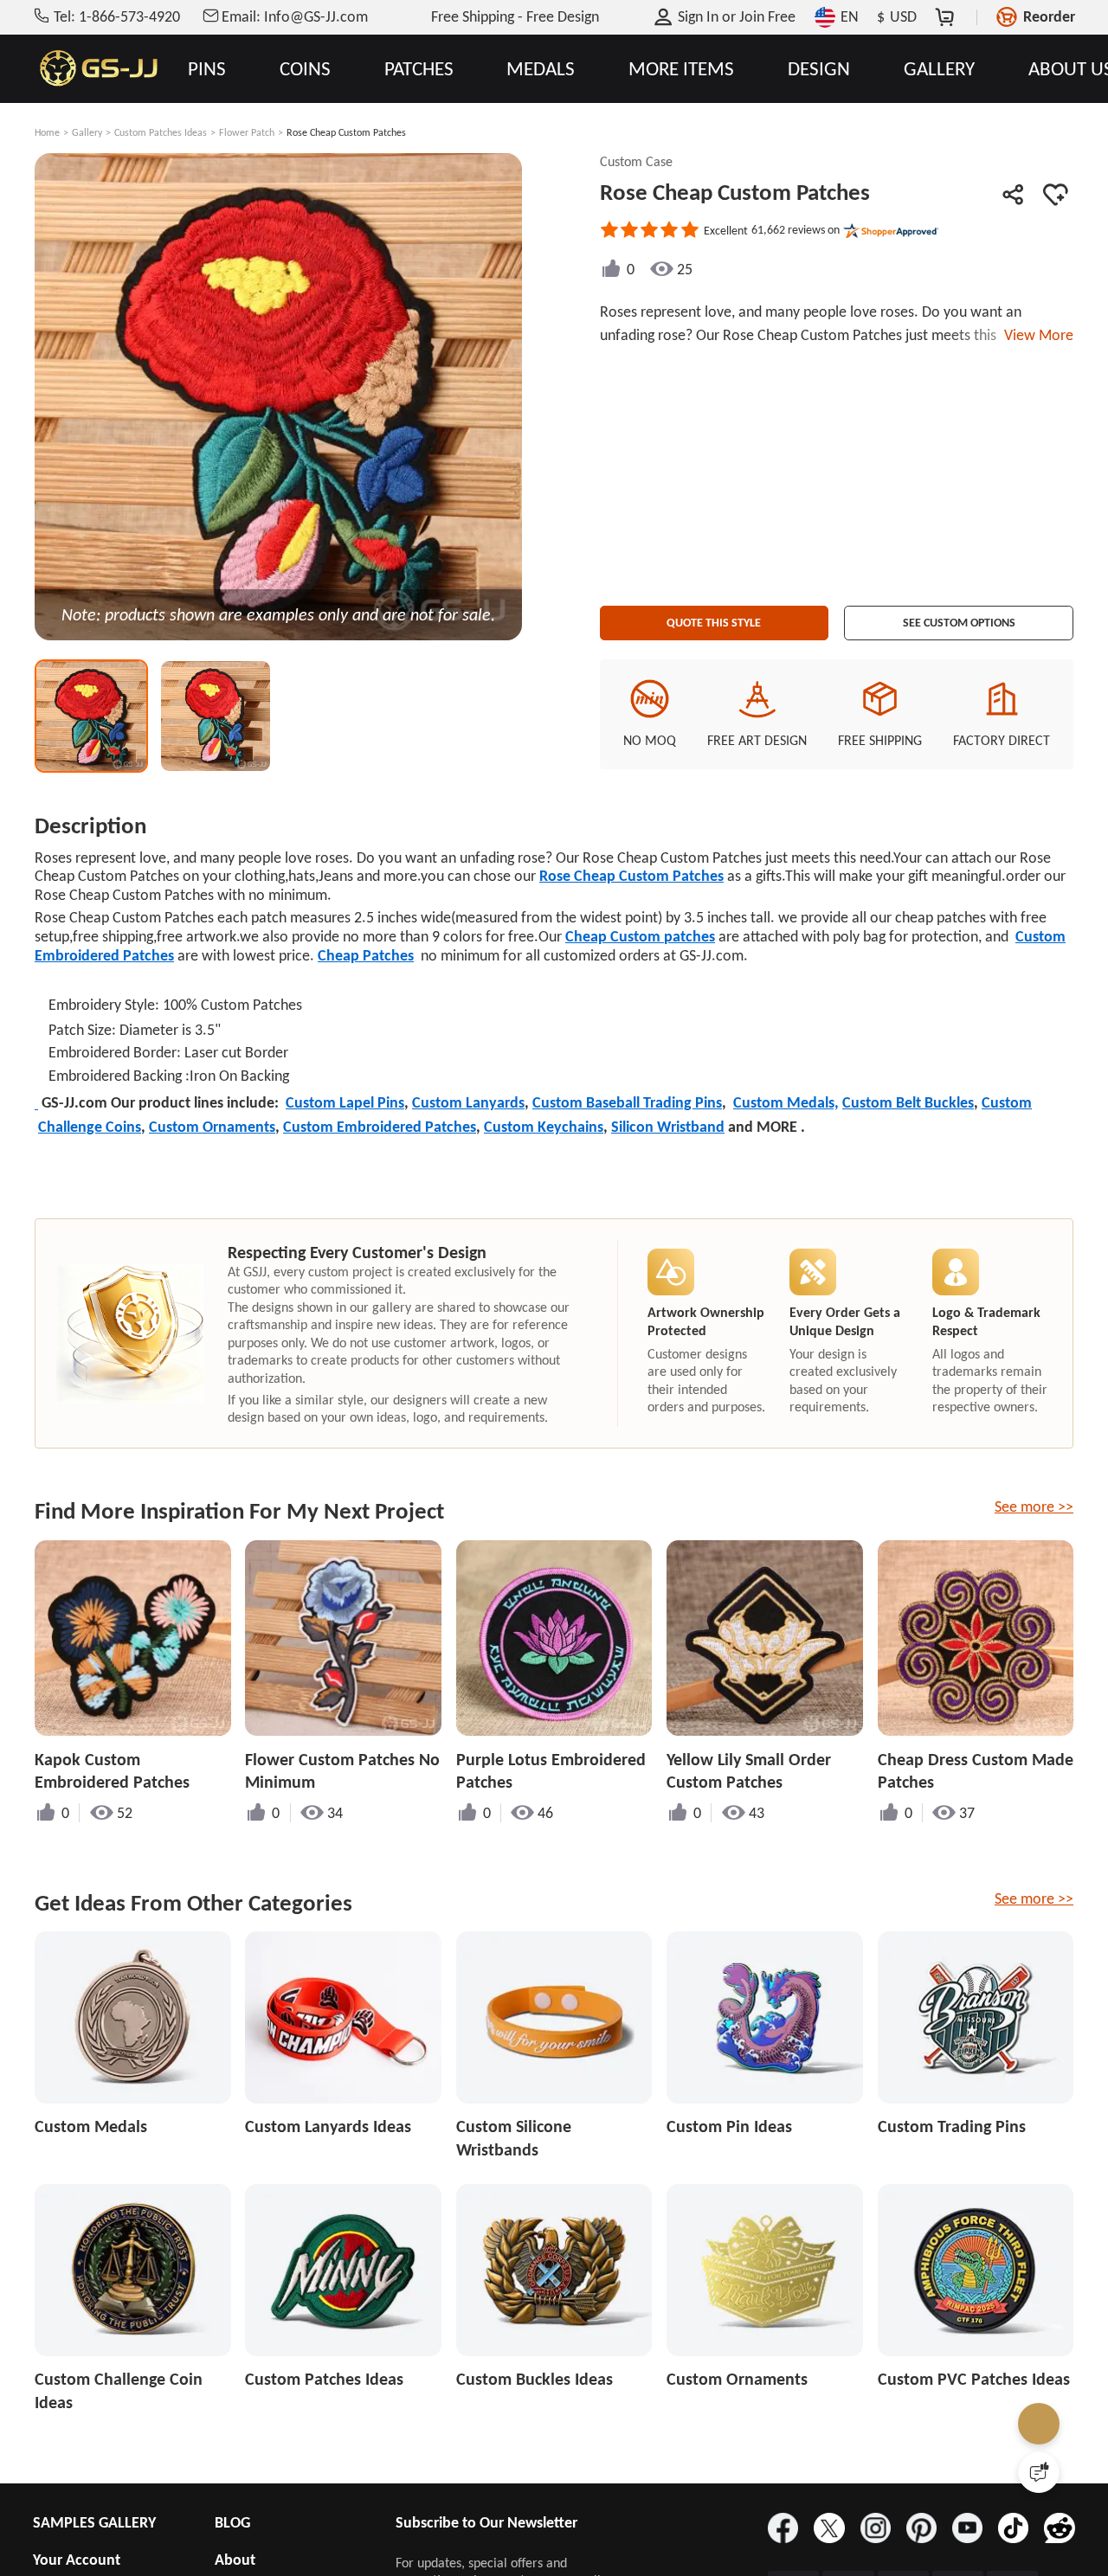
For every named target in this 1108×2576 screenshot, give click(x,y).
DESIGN (819, 69)
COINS (305, 69)
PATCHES (419, 69)
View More (1035, 335)
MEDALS (541, 69)
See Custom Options (959, 617)
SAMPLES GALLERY (94, 2522)
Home (47, 132)
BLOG (232, 2522)
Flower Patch (247, 132)
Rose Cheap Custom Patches (631, 876)
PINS (207, 69)
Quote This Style (714, 617)
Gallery (87, 132)
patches (640, 936)
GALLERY (939, 69)
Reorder (1049, 16)
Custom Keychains (544, 1127)
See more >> (1034, 1506)
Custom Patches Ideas (161, 132)
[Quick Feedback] (1039, 2472)
